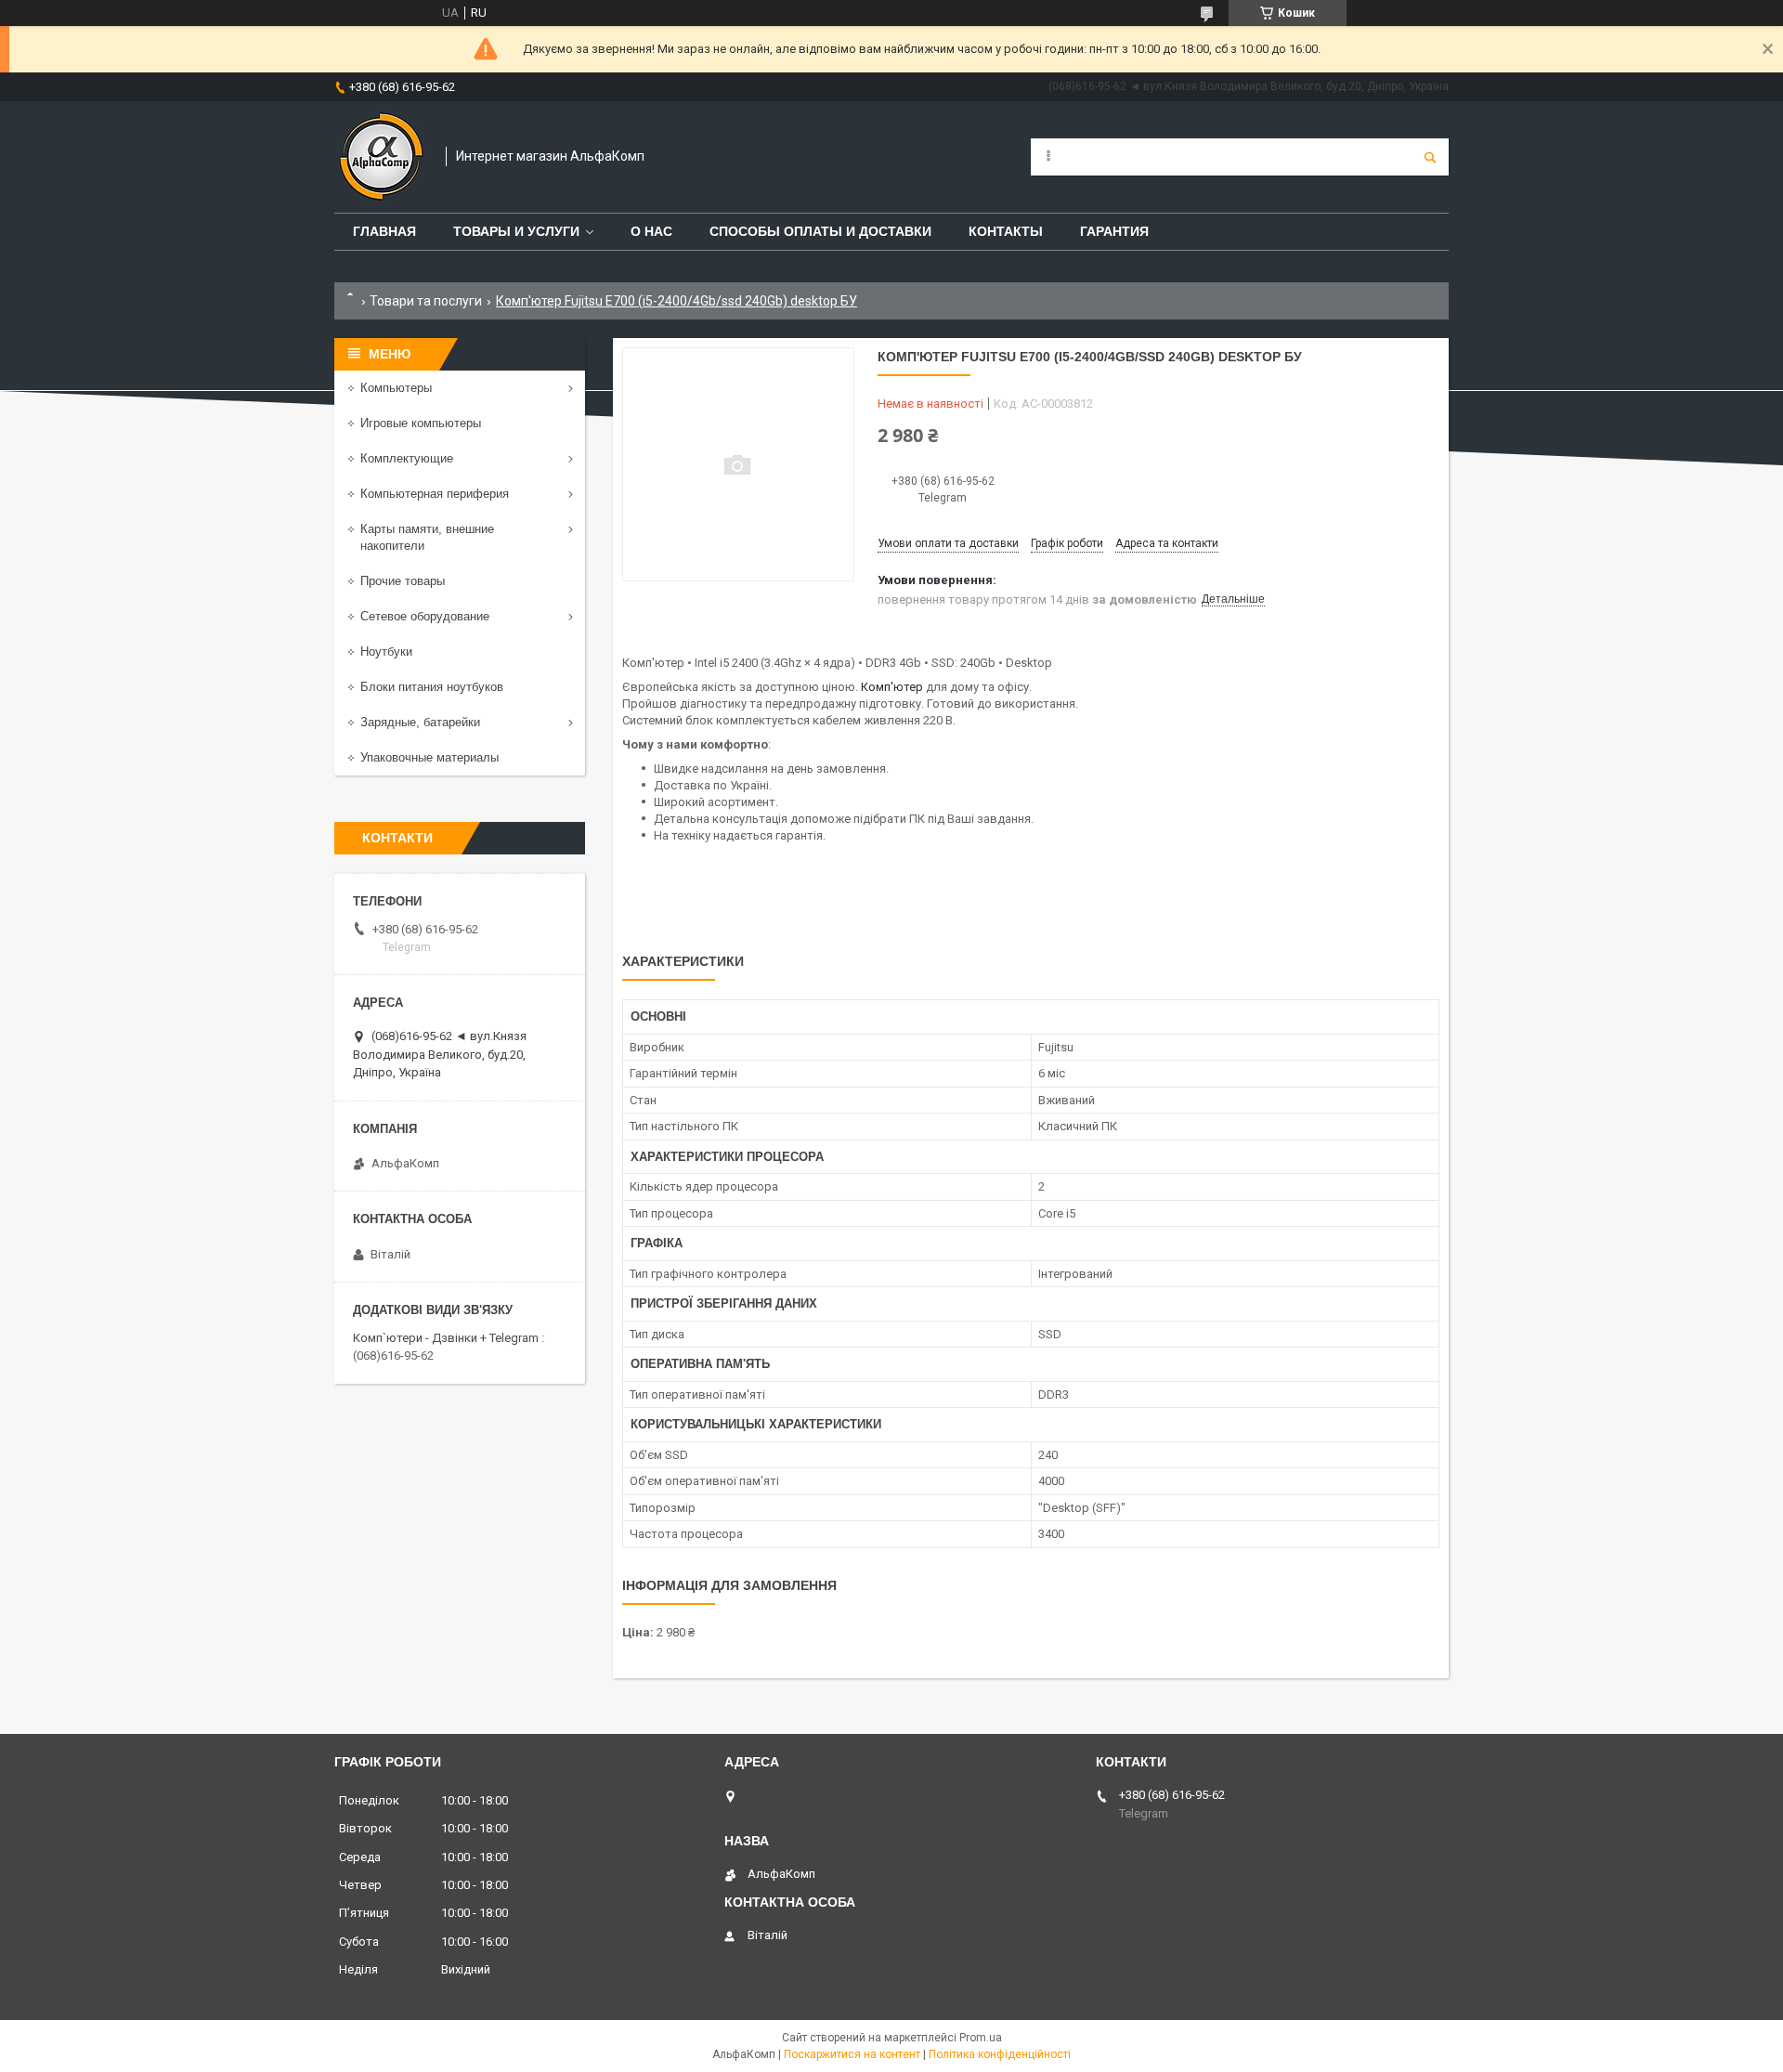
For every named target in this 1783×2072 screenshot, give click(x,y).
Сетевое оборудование (425, 616)
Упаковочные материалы (429, 757)
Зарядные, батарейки (420, 722)
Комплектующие (407, 458)
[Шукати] (1430, 157)
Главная (384, 231)
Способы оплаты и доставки (820, 231)
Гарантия (1114, 231)
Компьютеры (396, 388)
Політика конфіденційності (1000, 2054)
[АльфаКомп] (381, 157)
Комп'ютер (892, 687)
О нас (651, 231)
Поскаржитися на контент (852, 2054)
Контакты (1006, 231)
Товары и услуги (516, 231)
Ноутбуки (386, 652)
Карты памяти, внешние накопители (427, 537)
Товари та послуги (426, 301)
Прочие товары (403, 581)
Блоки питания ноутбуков (432, 687)
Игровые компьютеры (421, 423)
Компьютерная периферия (435, 494)
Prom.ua (981, 2038)
